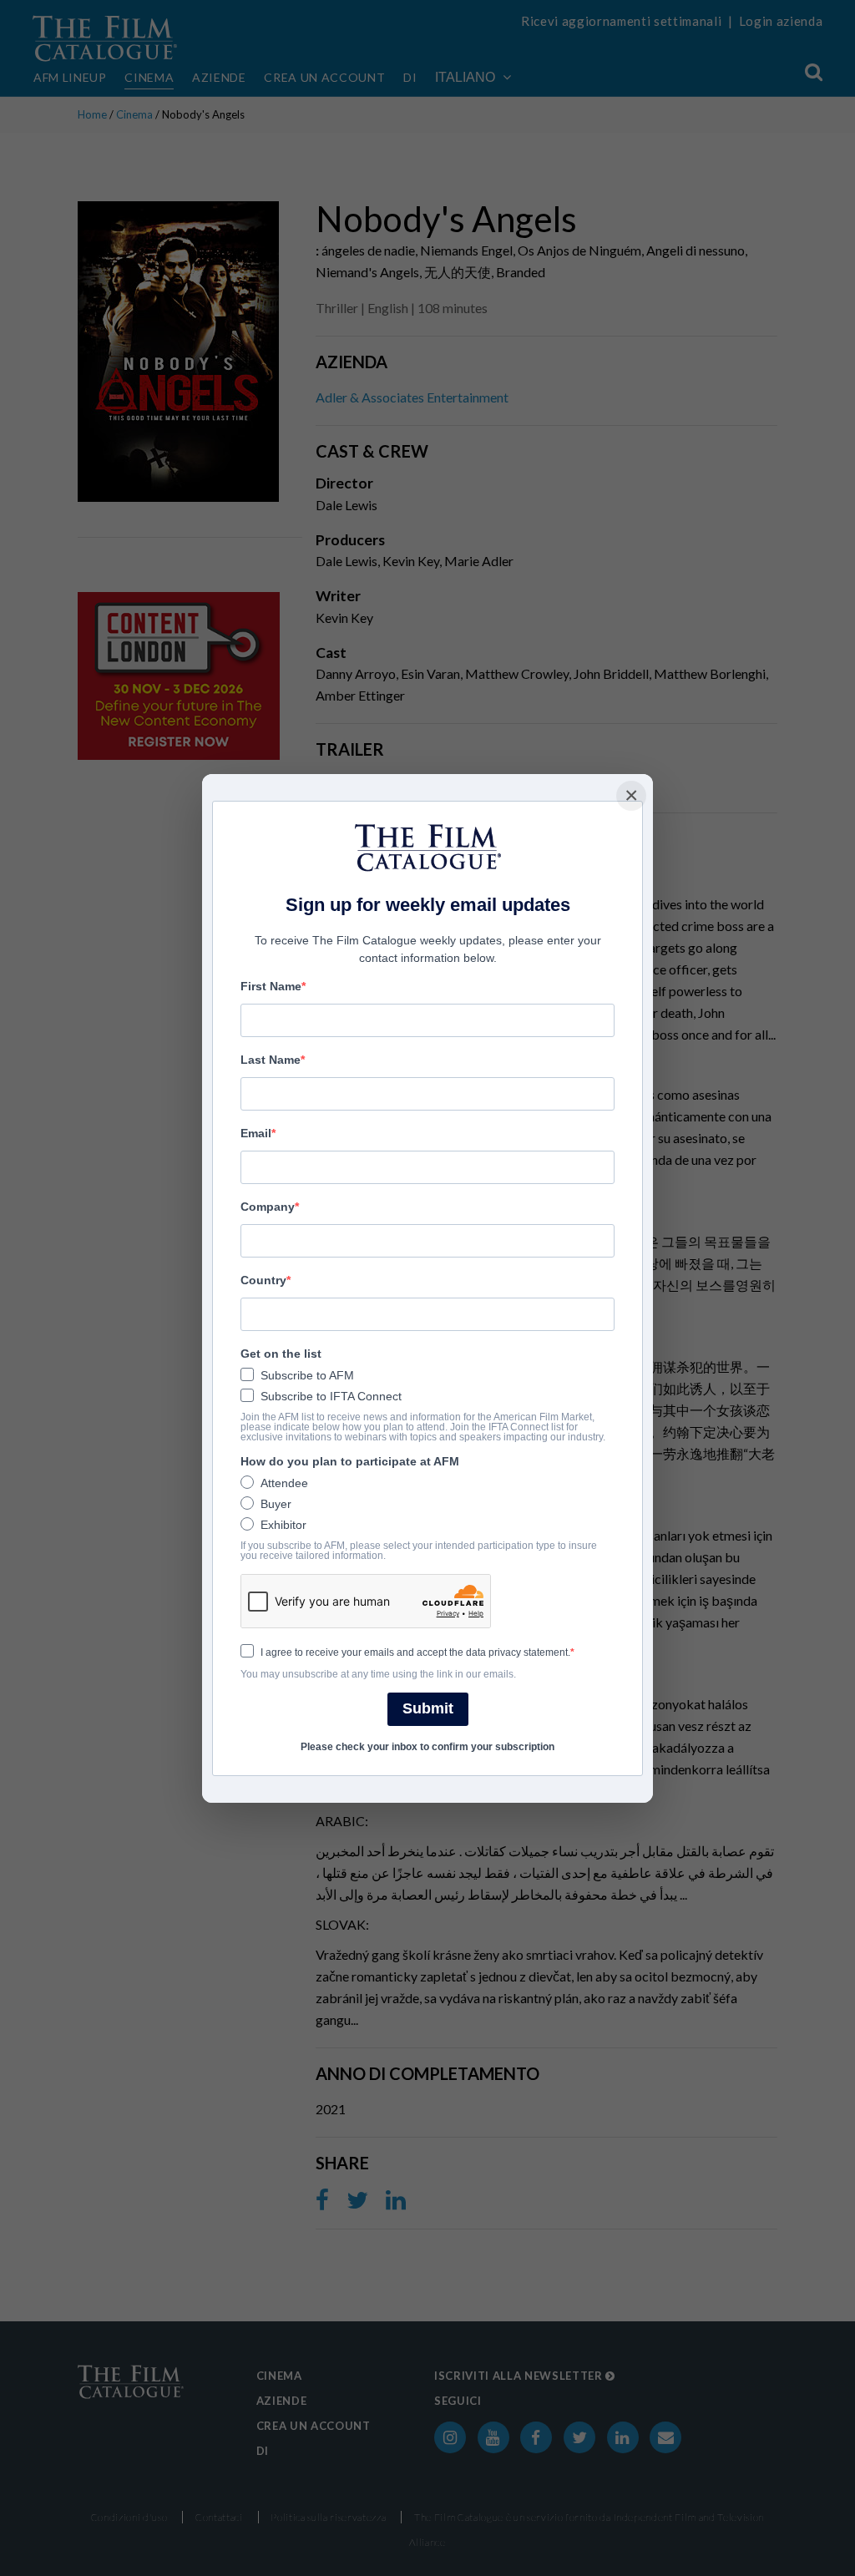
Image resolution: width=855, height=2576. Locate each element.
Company (268, 1207)
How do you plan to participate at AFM (350, 1461)
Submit (428, 1708)
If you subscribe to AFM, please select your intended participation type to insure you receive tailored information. (419, 1551)
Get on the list (281, 1354)
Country (263, 1280)
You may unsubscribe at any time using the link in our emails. (378, 1674)
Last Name (271, 1060)
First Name (271, 986)
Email (256, 1133)
